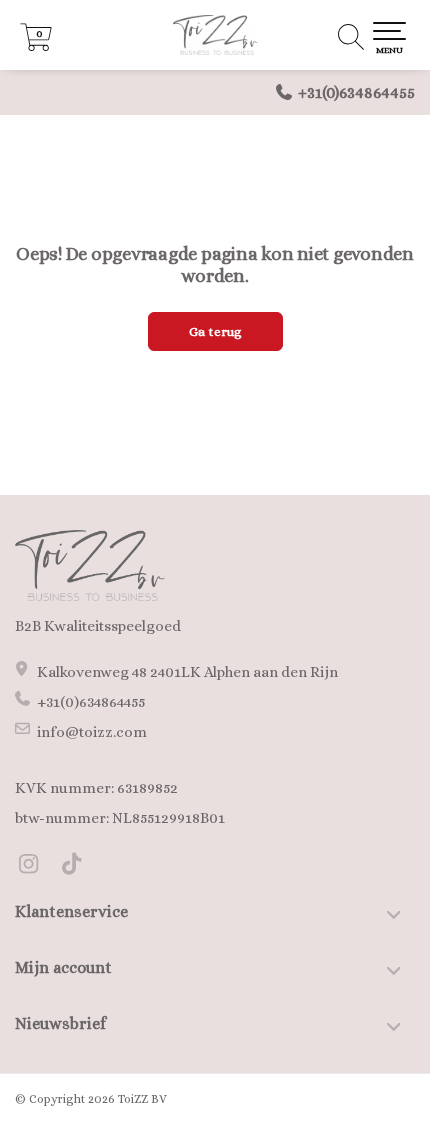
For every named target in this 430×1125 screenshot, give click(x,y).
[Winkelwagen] (36, 46)
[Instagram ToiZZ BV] (36, 867)
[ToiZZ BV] (215, 35)
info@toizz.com (92, 732)
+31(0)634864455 (356, 92)
